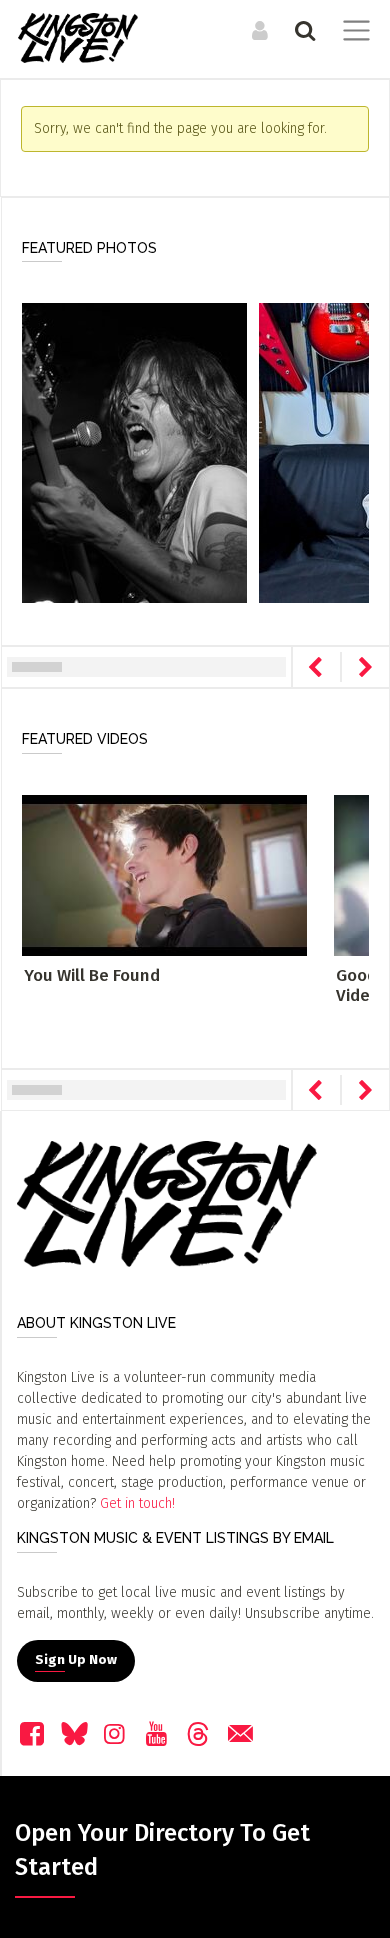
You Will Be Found (92, 975)
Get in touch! (137, 1503)
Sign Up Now (76, 1660)
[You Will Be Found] (164, 874)
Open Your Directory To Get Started (162, 1850)
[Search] (302, 30)
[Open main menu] (352, 33)
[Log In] (257, 30)
